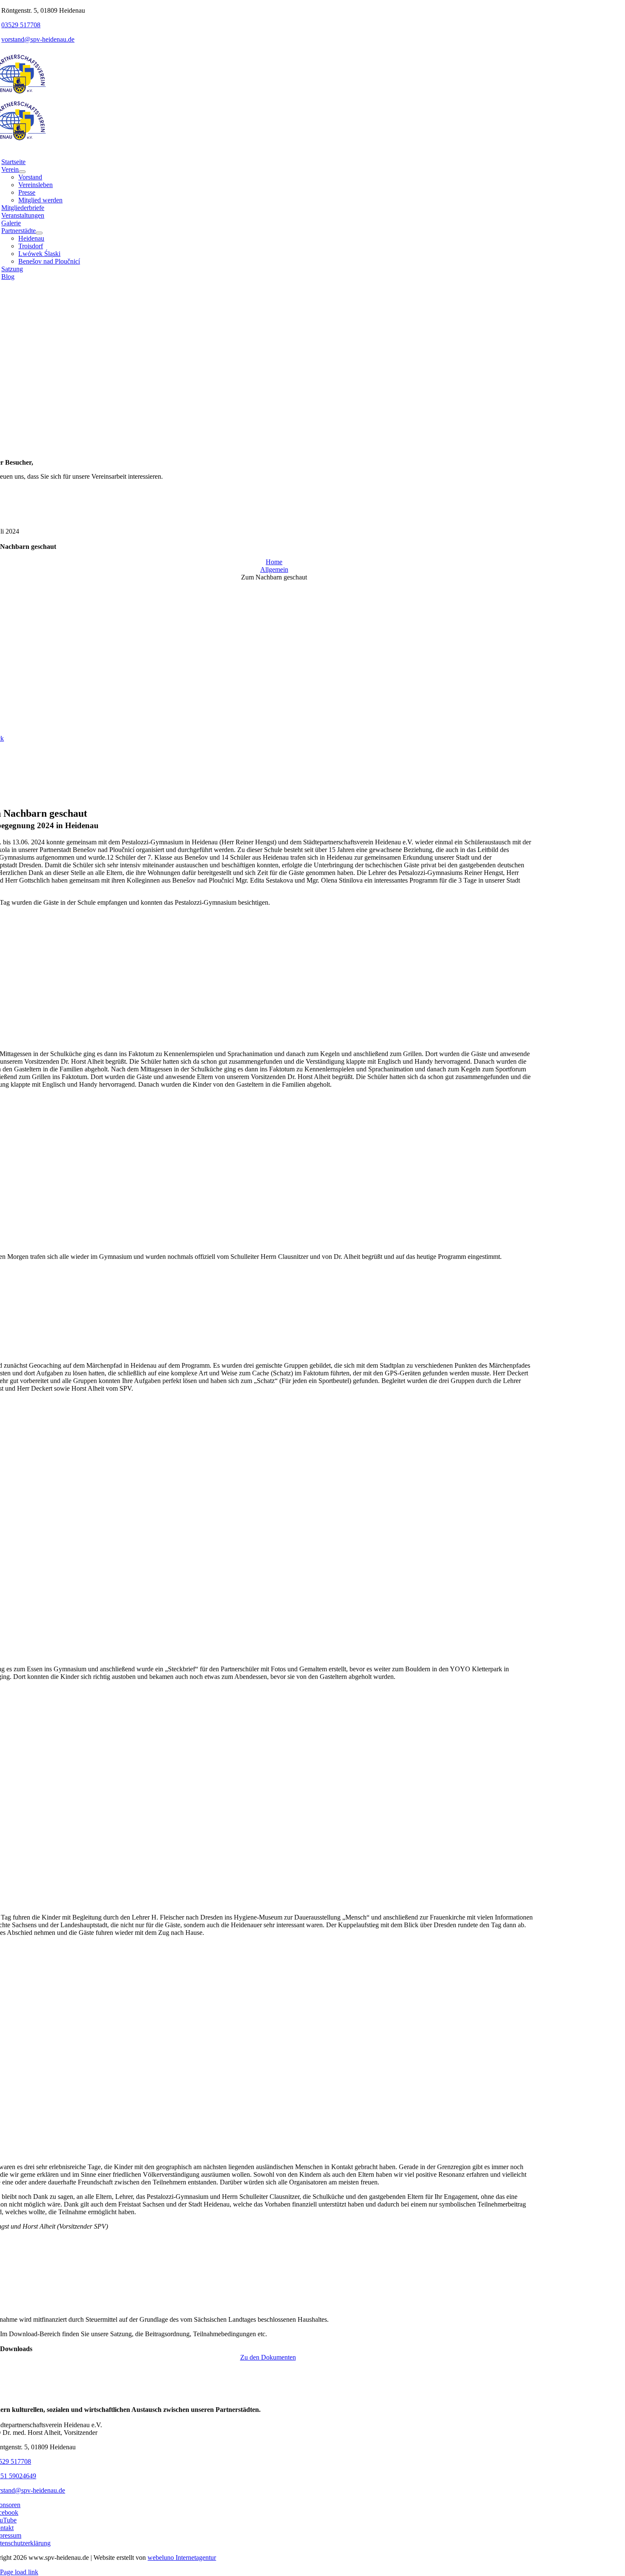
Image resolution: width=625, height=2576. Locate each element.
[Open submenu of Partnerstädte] (39, 233)
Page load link (19, 2572)
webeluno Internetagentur (182, 2558)
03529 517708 (21, 25)
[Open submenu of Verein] (22, 172)
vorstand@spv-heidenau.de (38, 39)
